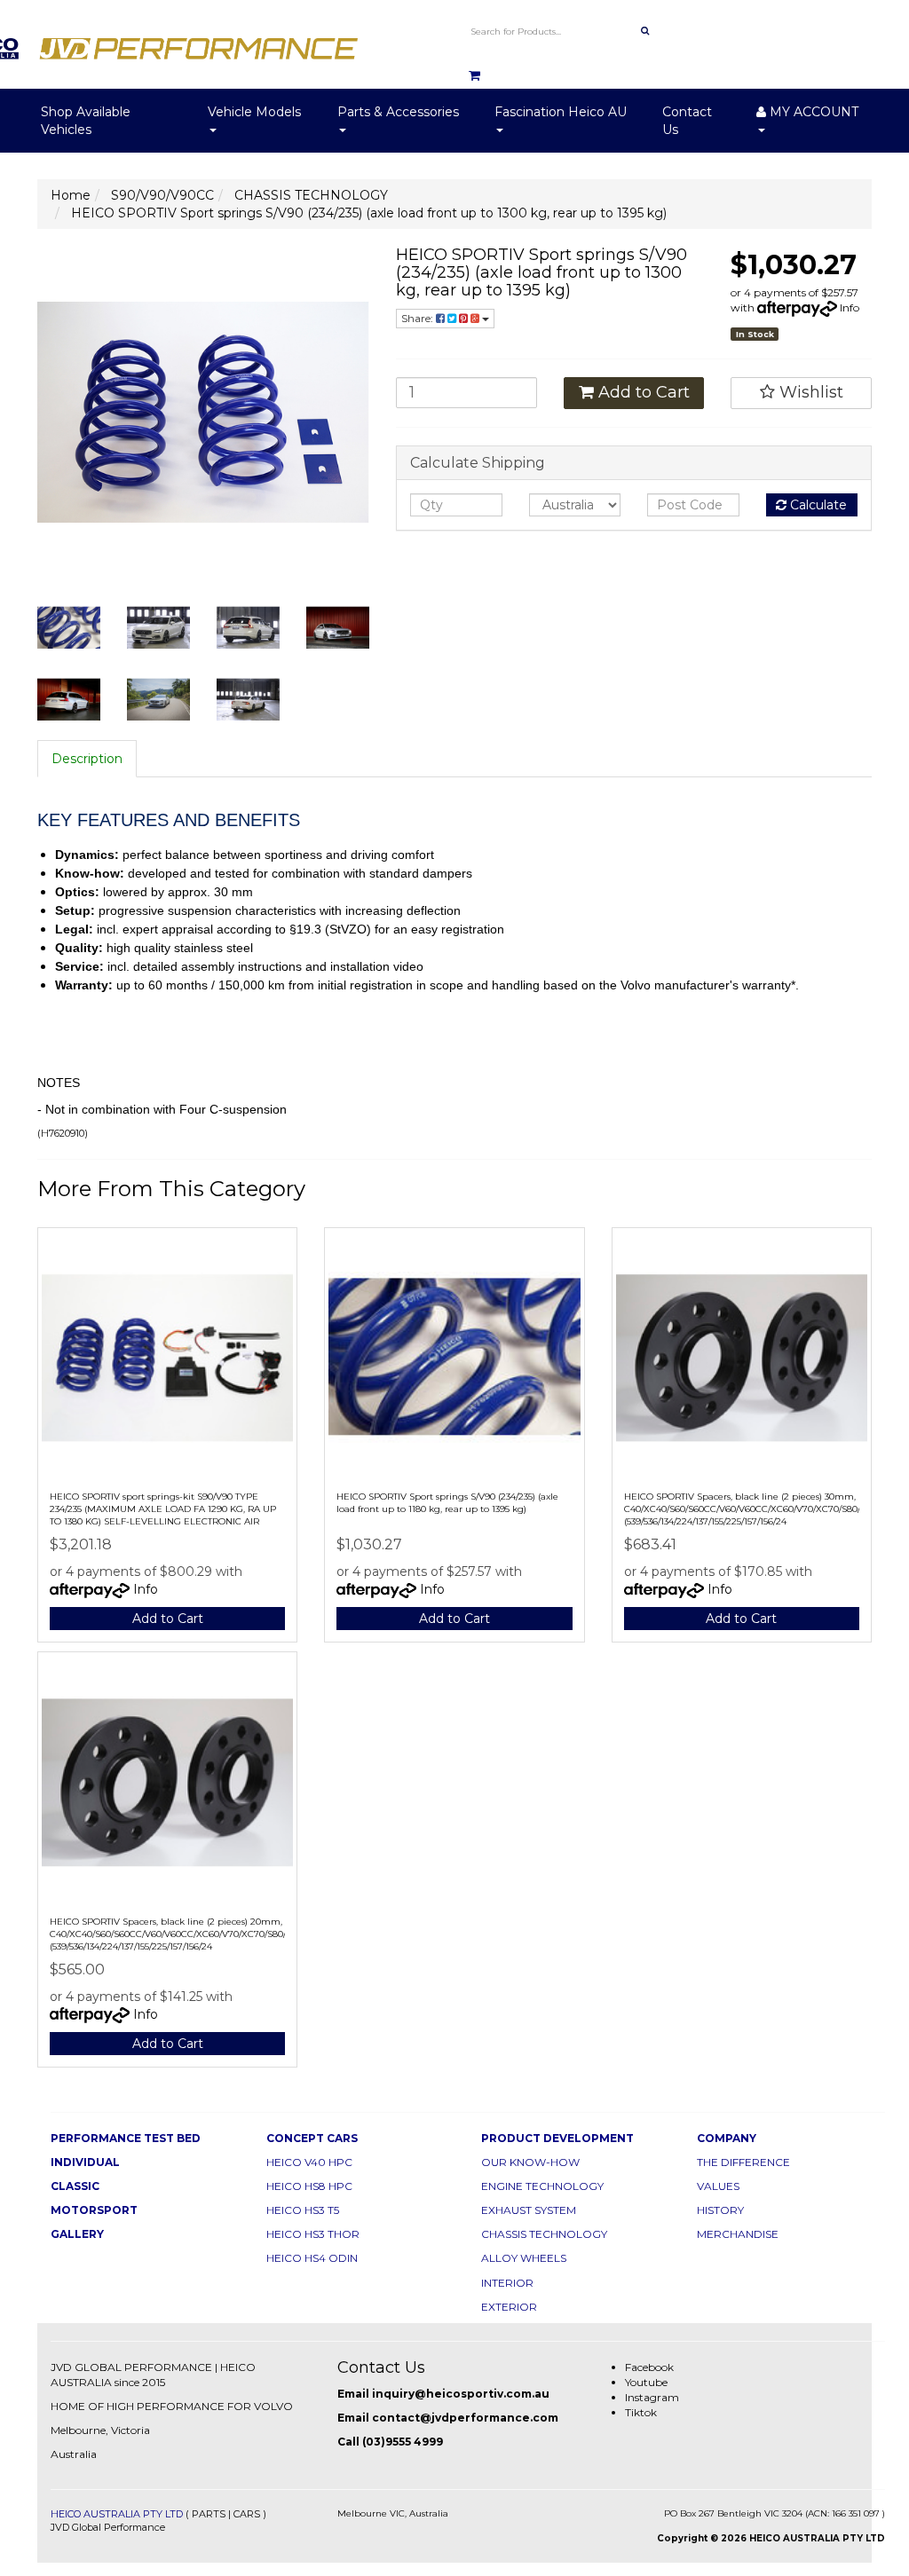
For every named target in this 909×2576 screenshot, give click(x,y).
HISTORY (720, 2210)
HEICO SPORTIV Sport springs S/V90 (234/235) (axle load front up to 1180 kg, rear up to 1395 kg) (447, 1503)
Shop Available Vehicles (86, 121)
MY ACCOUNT (812, 112)
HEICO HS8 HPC (309, 2186)
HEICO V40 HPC (309, 2162)
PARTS (209, 2514)
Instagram (652, 2397)
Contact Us (687, 121)
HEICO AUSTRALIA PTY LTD (117, 2514)
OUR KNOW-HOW (530, 2162)
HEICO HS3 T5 (303, 2210)
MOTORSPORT (94, 2210)
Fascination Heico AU (561, 112)
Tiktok (641, 2412)
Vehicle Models (254, 112)
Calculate (817, 505)
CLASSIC (75, 2186)
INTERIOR (507, 2283)
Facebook (649, 2367)
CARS (247, 2514)
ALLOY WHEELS (524, 2258)
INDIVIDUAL (85, 2162)
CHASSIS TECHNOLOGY (544, 2234)
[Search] (645, 31)
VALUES (718, 2186)
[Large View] (69, 628)
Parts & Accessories (398, 112)
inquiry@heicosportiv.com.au (461, 2394)
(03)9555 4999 (403, 2442)
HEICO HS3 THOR (313, 2234)
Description (87, 759)
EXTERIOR (509, 2307)
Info (850, 307)
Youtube (646, 2382)
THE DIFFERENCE (743, 2162)
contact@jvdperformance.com (465, 2418)
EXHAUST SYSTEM (529, 2210)
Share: (419, 318)
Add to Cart (642, 392)
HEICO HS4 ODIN (312, 2258)
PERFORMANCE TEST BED (126, 2138)
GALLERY (77, 2234)
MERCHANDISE (738, 2234)
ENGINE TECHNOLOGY (542, 2186)
